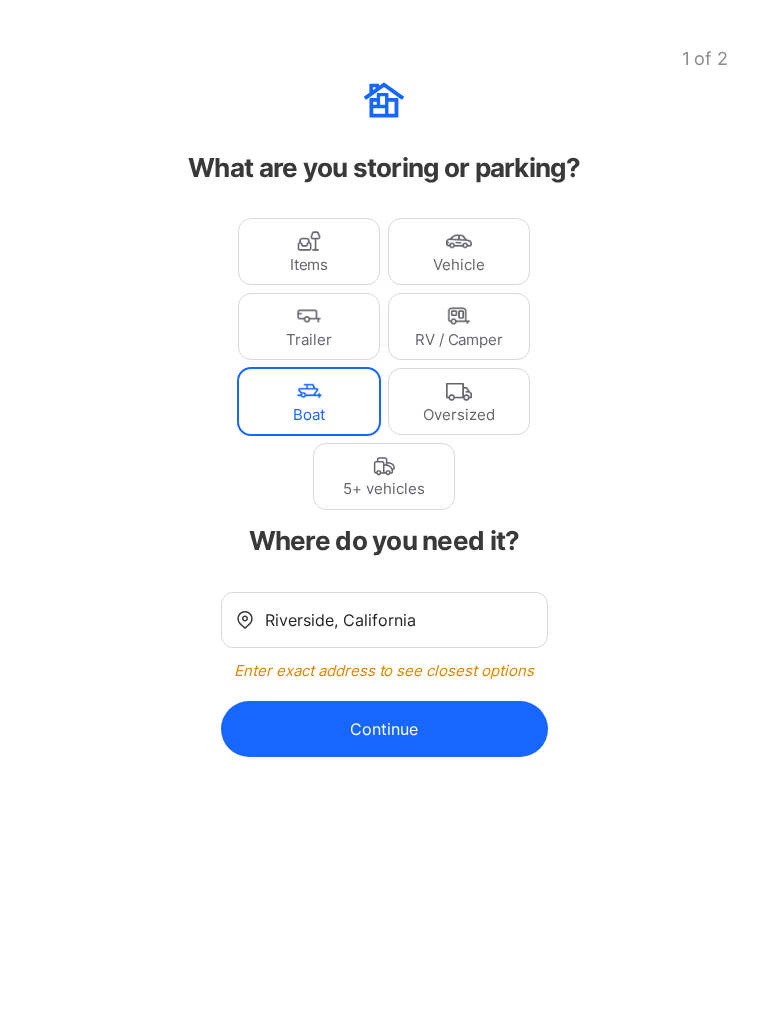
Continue (384, 729)
